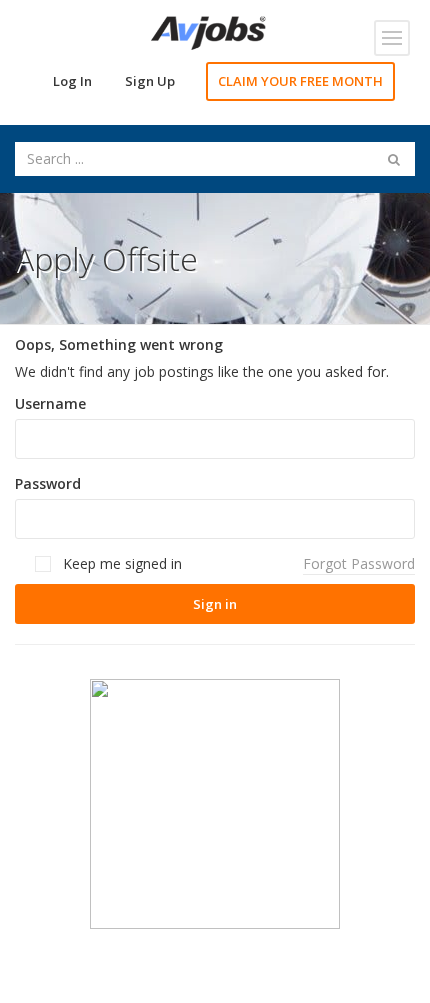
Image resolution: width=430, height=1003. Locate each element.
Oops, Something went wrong (119, 344)
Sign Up (150, 81)
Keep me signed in (120, 563)
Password (48, 483)
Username (50, 403)
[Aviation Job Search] (208, 31)
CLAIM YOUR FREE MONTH (300, 81)
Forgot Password (359, 563)
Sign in (215, 604)
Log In (72, 81)
